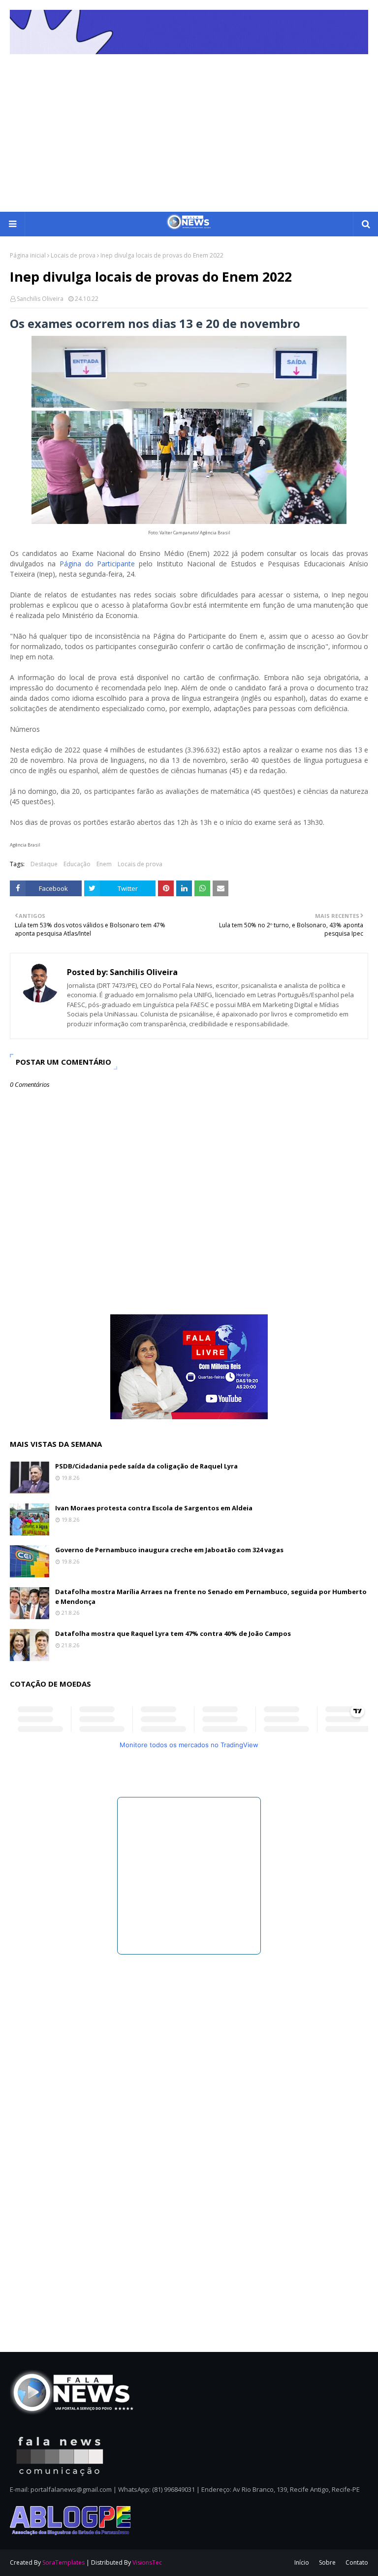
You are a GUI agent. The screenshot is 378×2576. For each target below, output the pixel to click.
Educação (77, 864)
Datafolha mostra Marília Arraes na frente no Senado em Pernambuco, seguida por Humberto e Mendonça (211, 1597)
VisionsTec (147, 2562)
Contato (357, 2562)
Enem (104, 864)
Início (302, 2562)
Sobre (327, 2562)
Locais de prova (73, 255)
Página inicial (28, 255)
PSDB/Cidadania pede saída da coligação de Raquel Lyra (146, 1466)
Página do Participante (97, 564)
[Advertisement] (189, 138)
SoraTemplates (63, 2562)
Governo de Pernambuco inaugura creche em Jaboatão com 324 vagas (169, 1550)
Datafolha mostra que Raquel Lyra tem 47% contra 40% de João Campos (173, 1633)
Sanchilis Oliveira (40, 299)
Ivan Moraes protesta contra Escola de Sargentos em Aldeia (154, 1508)
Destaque (44, 864)
